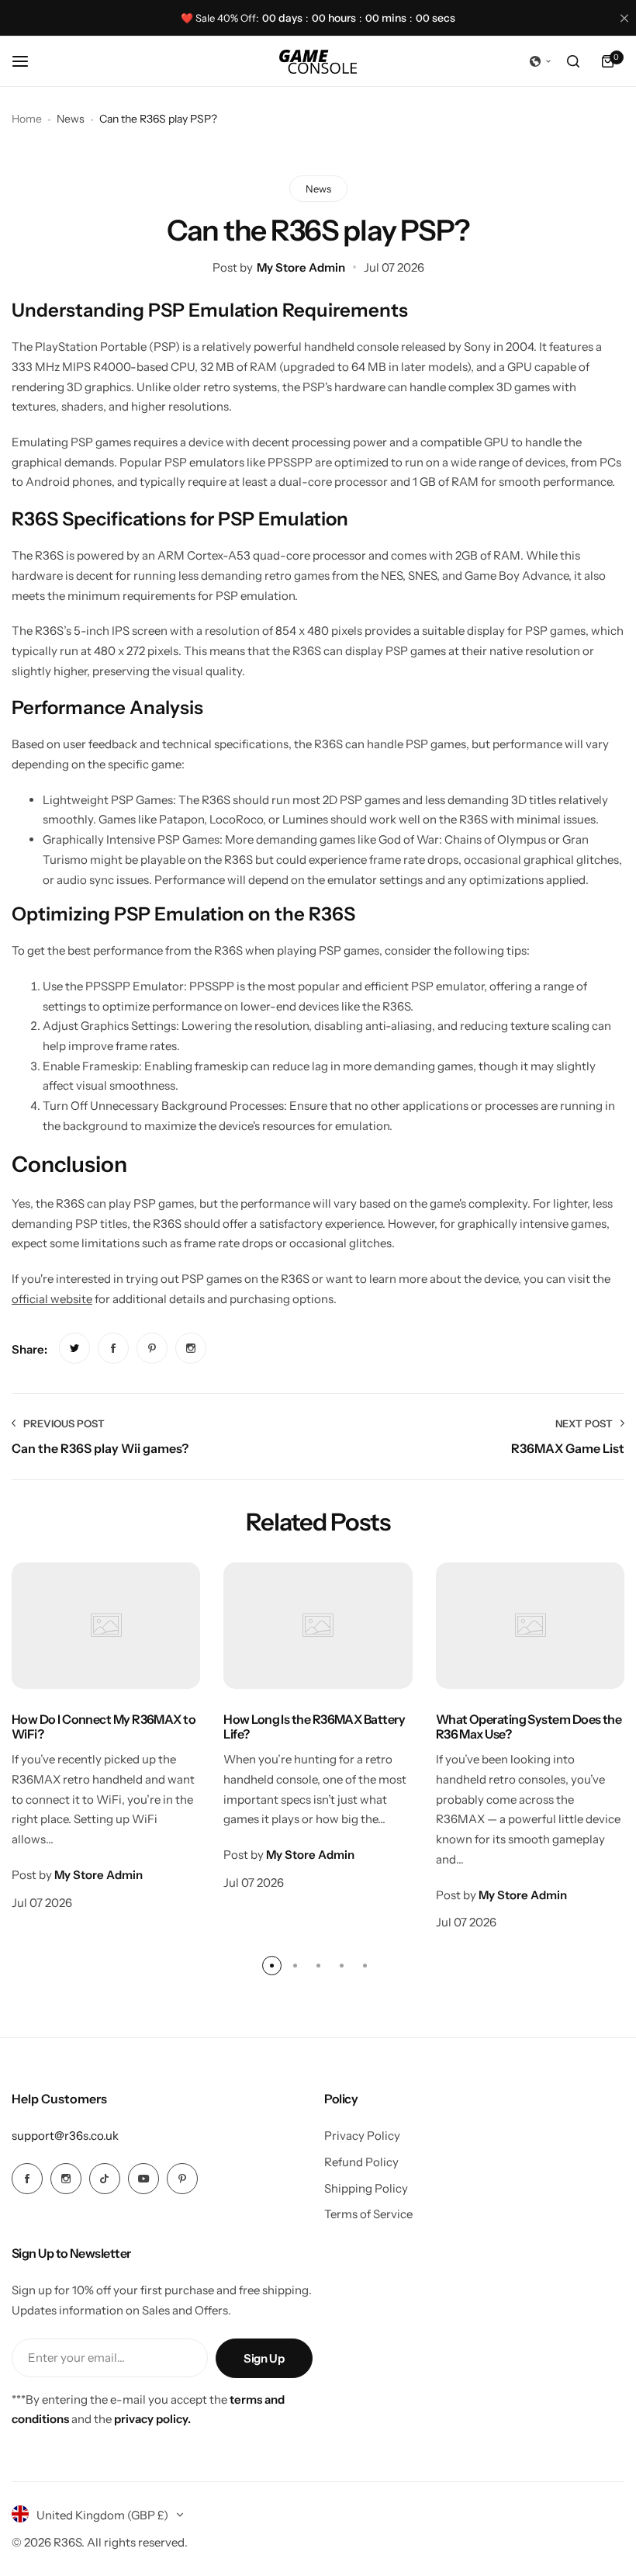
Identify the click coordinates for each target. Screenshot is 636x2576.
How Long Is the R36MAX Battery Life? (314, 1727)
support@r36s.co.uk (65, 2136)
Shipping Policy (366, 2188)
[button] (541, 61)
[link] (74, 1348)
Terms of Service (368, 2214)
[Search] (573, 61)
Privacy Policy (362, 2136)
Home (27, 119)
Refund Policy (361, 2162)
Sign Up (264, 2358)
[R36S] (318, 62)
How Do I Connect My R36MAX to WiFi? (104, 1727)
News (71, 119)
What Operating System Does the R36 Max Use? (529, 1727)
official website (52, 1299)
